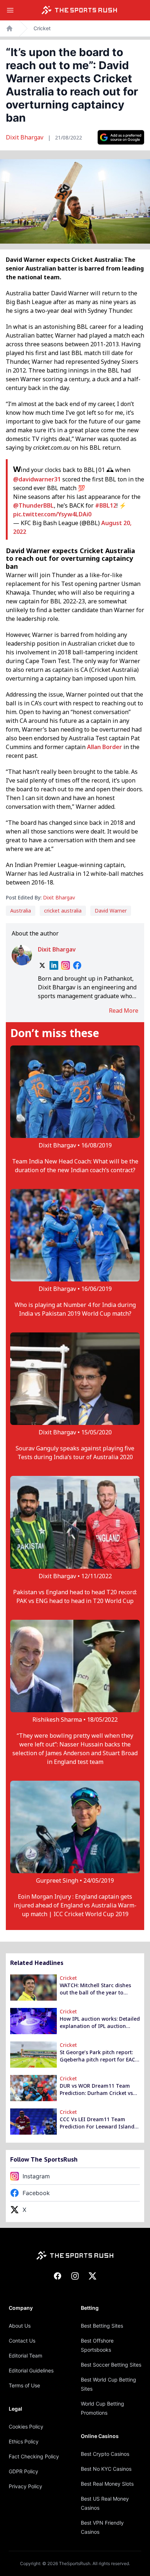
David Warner (111, 911)
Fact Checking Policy (34, 2456)
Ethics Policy (24, 2441)
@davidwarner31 (37, 479)
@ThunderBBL (33, 505)
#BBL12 (106, 505)
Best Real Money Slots (107, 2484)
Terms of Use (24, 2385)
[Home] (79, 10)
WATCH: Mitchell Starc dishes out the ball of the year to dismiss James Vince (95, 1989)
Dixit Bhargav (25, 137)
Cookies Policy (26, 2427)
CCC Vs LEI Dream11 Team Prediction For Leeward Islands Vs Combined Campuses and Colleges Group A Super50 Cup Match (98, 2123)
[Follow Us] (121, 137)
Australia (21, 911)
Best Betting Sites (102, 2326)
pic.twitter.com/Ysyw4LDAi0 (52, 514)
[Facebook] (77, 965)
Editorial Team (25, 2356)
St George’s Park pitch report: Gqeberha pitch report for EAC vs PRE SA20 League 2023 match (99, 2056)
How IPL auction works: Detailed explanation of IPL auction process (100, 2022)
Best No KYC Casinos (106, 2469)
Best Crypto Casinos (105, 2454)
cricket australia (63, 911)
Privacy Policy (25, 2486)
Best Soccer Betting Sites (111, 2365)
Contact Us (22, 2341)
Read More (124, 1011)
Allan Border (104, 747)
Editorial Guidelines (31, 2370)
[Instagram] (66, 965)
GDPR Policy (23, 2471)
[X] (42, 965)
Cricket (42, 28)
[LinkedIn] (54, 965)
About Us (20, 2326)
